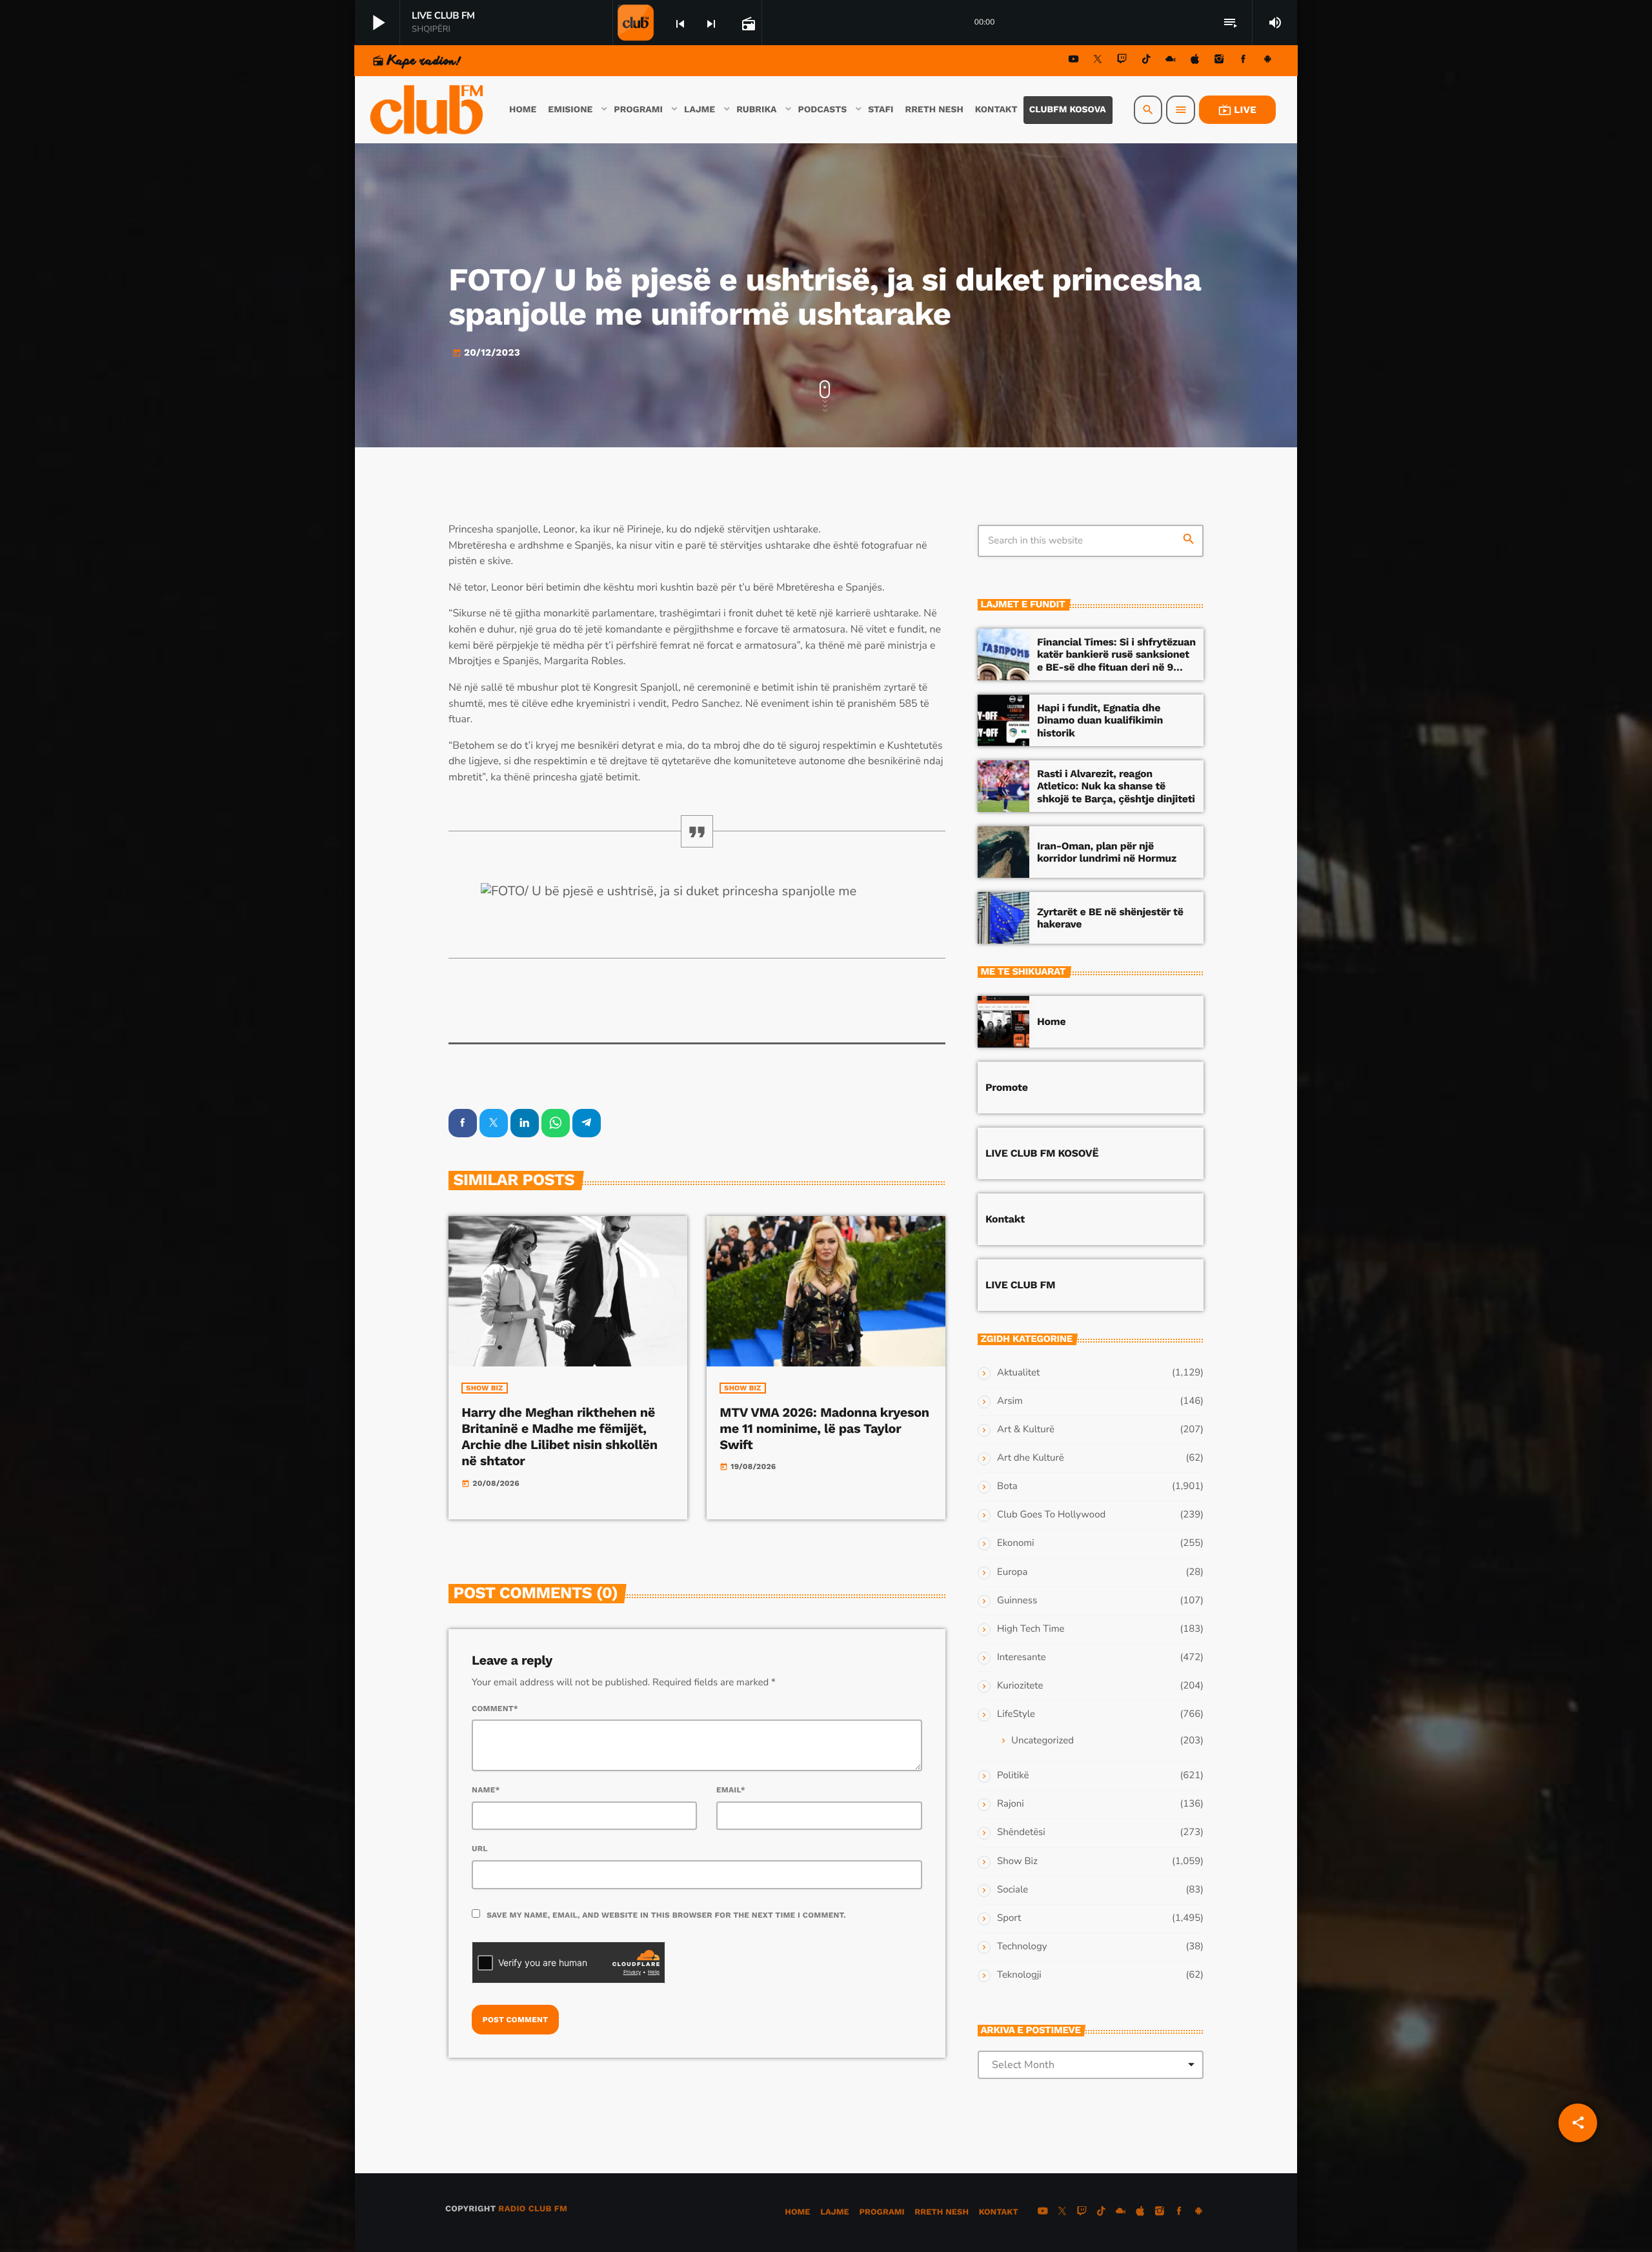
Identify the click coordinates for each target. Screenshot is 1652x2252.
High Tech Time (1031, 1629)
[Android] (1267, 61)
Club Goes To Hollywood (1051, 1515)
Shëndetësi (1021, 1832)
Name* (486, 1790)
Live (1237, 110)
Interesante (1022, 1658)
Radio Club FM (533, 2209)
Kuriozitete (1020, 1686)
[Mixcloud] (1171, 61)
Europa (1012, 1572)
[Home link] (428, 110)
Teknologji (1019, 1975)
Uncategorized (1043, 1741)
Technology (1022, 1947)
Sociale (1012, 1890)
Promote (1007, 1087)
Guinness (1017, 1601)
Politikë (1013, 1776)
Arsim (1010, 1401)
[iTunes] (1195, 61)
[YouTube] (1074, 61)
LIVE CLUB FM (1020, 1285)
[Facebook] (1244, 61)
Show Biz (484, 1388)
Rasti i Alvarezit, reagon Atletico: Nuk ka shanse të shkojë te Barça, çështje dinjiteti (1116, 786)
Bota (1007, 1486)
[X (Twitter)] (1098, 61)
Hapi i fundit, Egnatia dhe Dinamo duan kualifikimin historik (1100, 720)
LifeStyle (1016, 1714)
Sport (1009, 1918)
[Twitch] (1122, 61)
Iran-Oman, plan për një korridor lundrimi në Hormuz (1107, 852)
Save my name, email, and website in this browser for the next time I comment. (666, 1915)
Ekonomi (1016, 1543)
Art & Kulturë (1026, 1430)
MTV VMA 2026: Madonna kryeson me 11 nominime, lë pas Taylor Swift (824, 1428)
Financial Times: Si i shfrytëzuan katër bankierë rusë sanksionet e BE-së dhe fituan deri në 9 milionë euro (1116, 661)
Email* (731, 1790)
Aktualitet (1018, 1373)
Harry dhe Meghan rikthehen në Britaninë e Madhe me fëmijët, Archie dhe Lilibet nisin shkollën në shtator (559, 1437)
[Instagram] (1219, 61)
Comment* (495, 1709)
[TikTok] (1146, 61)
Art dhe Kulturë (1031, 1458)
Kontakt (1005, 1219)
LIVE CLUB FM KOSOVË (1042, 1153)
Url (480, 1849)
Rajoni (1011, 1804)
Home (1051, 1021)
